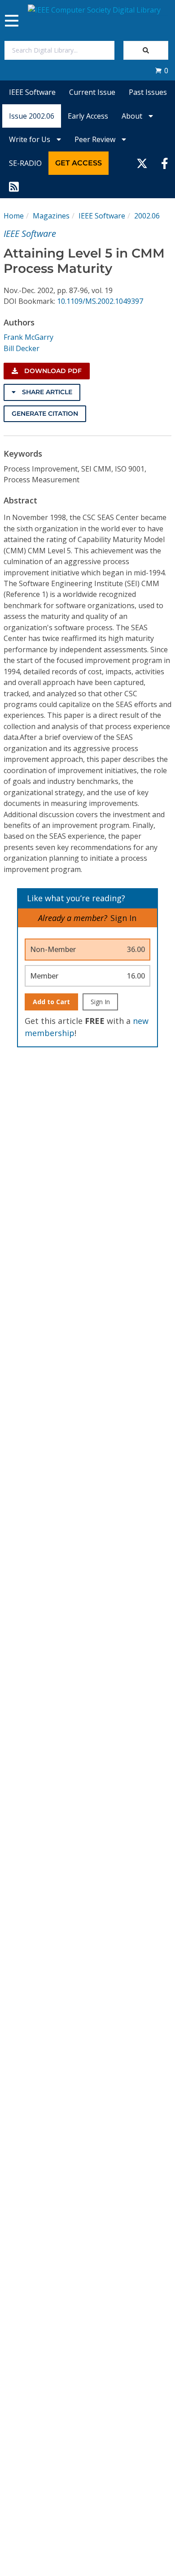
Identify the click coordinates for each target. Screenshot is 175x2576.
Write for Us (31, 139)
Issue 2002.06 (32, 116)
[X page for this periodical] (142, 163)
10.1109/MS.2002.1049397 (100, 301)
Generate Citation (45, 414)
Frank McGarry (28, 337)
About (133, 116)
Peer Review (96, 139)
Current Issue (92, 92)
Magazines (51, 216)
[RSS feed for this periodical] (14, 187)
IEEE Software (32, 92)
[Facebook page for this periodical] (165, 163)
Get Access (79, 163)
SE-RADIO (25, 163)
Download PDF (52, 371)
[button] (162, 71)
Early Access (88, 116)
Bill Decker (22, 348)
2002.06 (147, 216)
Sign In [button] (123, 918)
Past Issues (148, 92)
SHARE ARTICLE (46, 392)
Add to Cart (51, 1002)
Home (14, 216)
